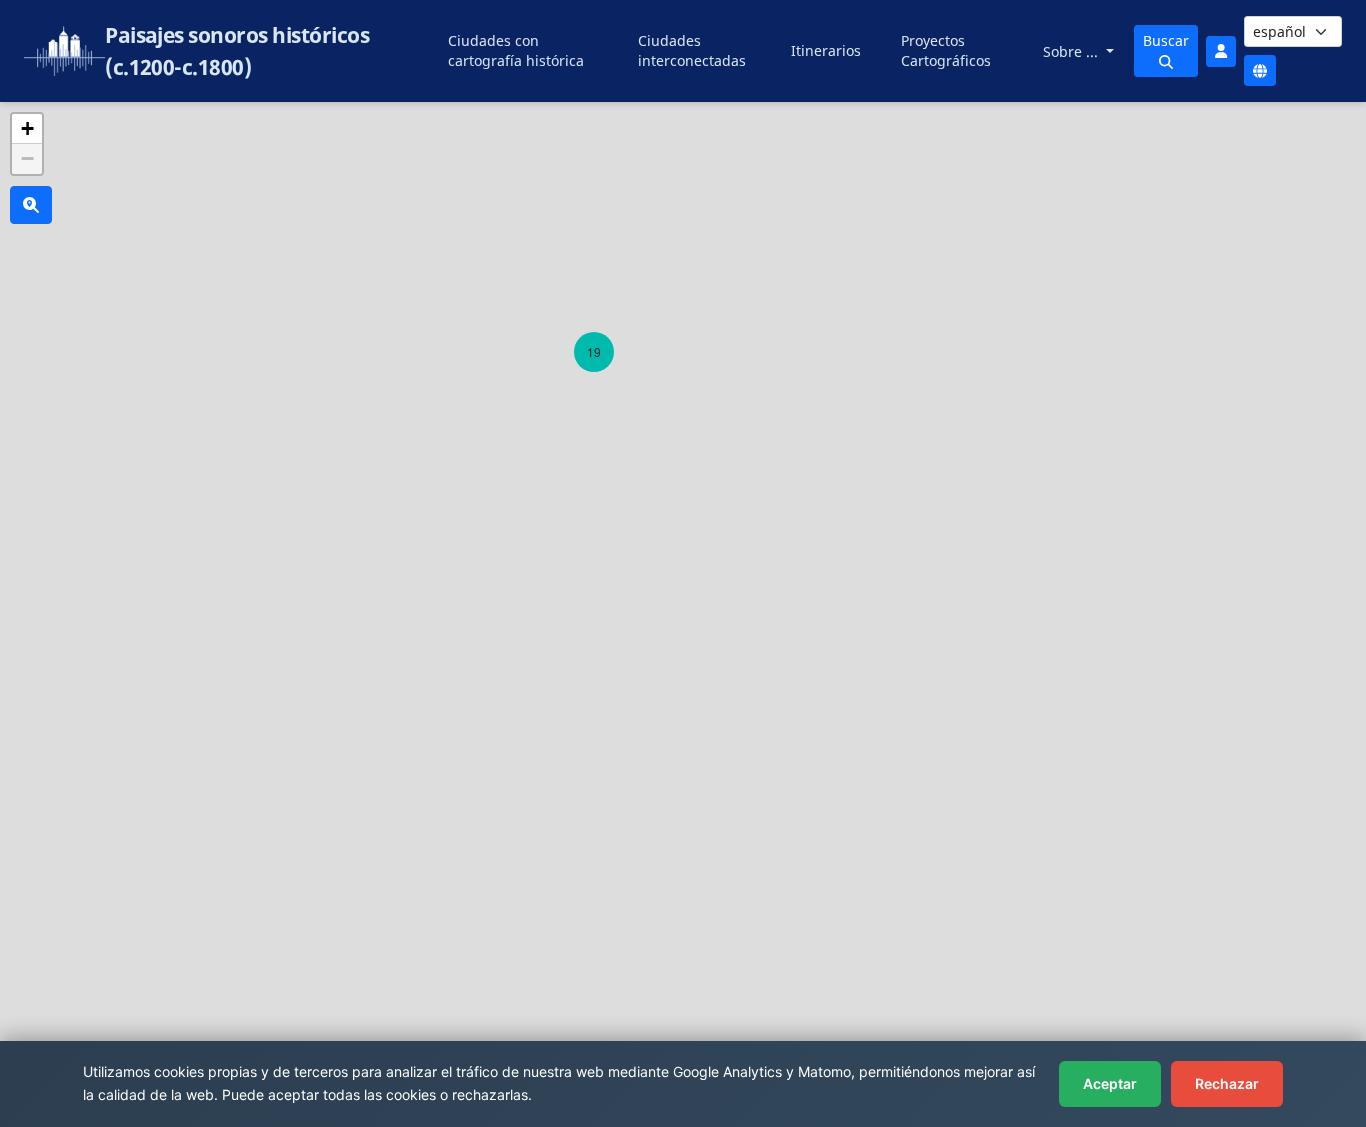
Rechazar (1227, 1083)
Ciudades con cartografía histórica (516, 50)
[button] (594, 352)
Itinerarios (826, 50)
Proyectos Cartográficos (946, 50)
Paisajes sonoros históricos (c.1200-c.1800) (237, 51)
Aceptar (1110, 1083)
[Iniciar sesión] (1221, 51)
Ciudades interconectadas (692, 50)
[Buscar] (31, 205)
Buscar (1166, 40)
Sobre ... (1072, 51)
